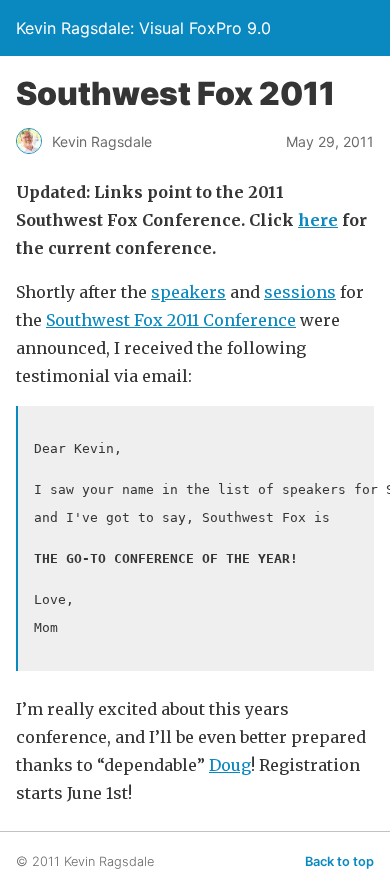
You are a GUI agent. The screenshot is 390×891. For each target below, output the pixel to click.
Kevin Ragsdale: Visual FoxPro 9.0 (143, 28)
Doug (230, 765)
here (318, 220)
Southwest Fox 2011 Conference (171, 320)
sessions (300, 292)
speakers (188, 292)
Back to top (339, 861)
